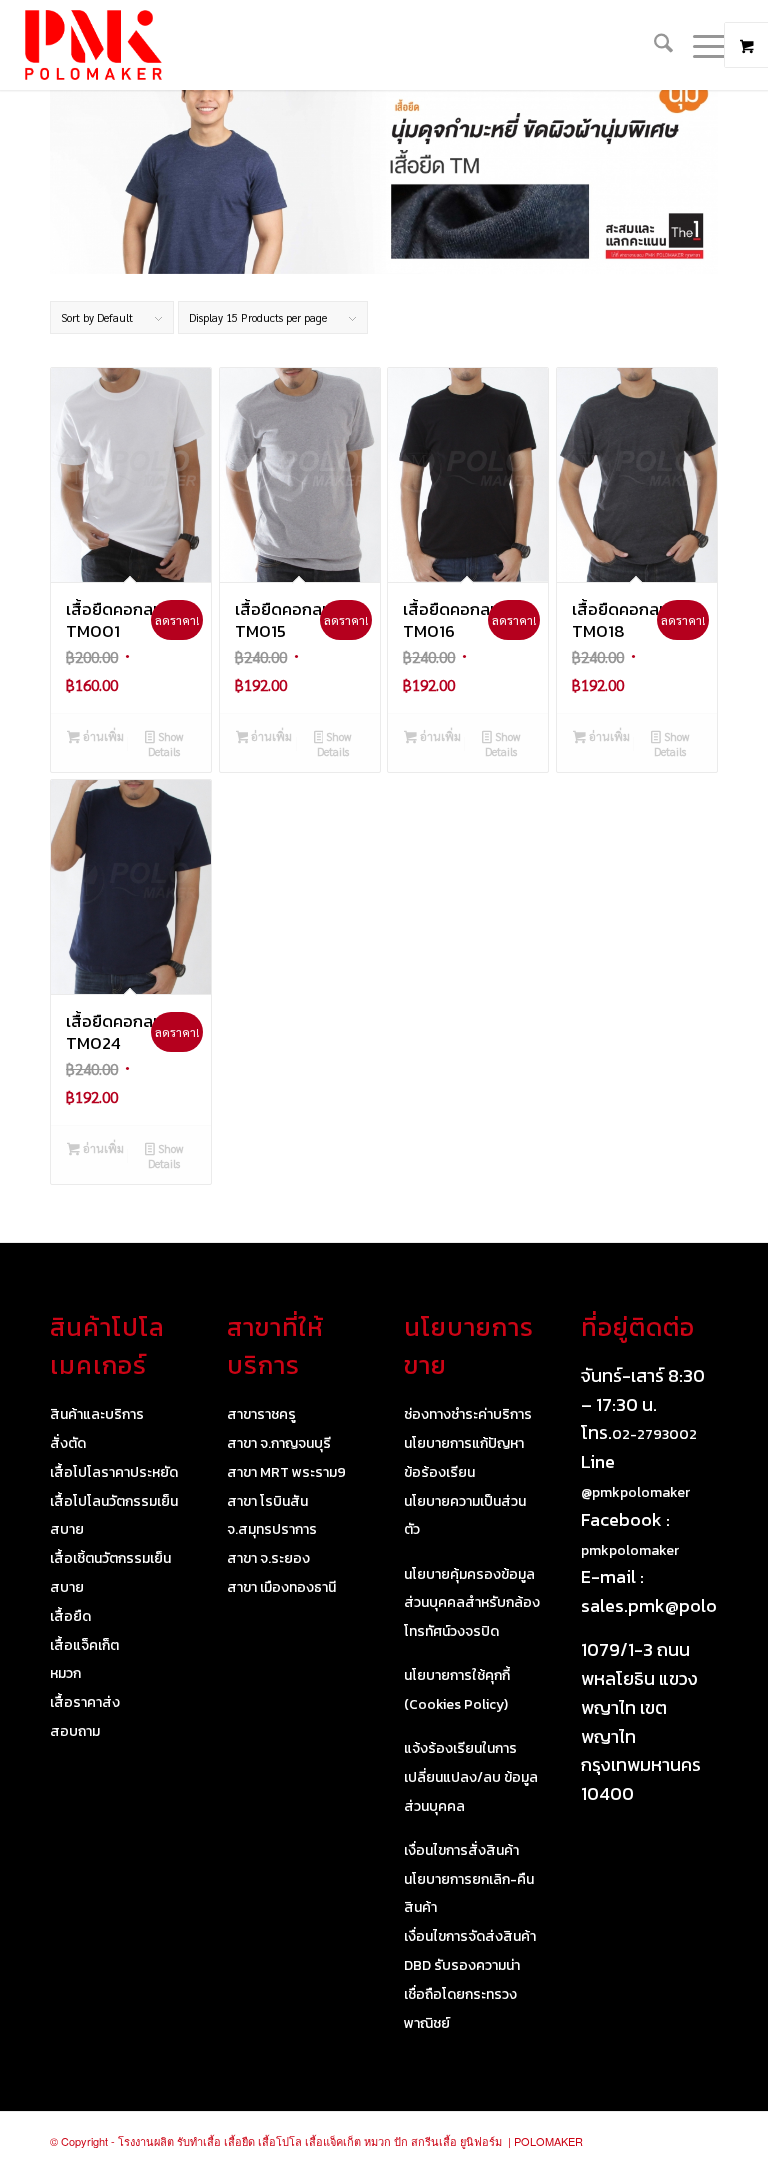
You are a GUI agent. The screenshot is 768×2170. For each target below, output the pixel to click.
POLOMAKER (548, 2141)
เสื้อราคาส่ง (85, 1702)
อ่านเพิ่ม (102, 736)
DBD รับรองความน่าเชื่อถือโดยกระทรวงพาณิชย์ (462, 1994)
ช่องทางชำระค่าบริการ (468, 1414)
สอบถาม (75, 1731)
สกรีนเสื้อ (434, 2141)
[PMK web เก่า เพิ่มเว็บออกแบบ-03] (93, 45)
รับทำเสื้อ (199, 2141)
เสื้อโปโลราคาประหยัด (114, 1472)
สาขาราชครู (261, 1414)
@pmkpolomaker (635, 1492)
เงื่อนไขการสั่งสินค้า (461, 1850)
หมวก (65, 1673)
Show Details (165, 744)
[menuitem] (653, 45)
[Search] (653, 45)
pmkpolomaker (630, 1550)
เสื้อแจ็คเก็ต (84, 1645)
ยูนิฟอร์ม (481, 2141)
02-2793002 (654, 1434)
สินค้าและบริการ (97, 1414)
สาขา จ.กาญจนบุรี (279, 1443)
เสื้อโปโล (280, 2141)
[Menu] (700, 45)
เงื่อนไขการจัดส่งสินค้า (470, 1936)
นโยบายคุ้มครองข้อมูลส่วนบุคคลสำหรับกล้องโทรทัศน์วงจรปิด (472, 1603)
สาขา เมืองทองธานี (281, 1587)
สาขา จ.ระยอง (268, 1558)
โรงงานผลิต (146, 2141)
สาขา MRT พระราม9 (286, 1472)
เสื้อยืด (70, 1616)
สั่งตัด (68, 1443)
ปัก (401, 2141)
